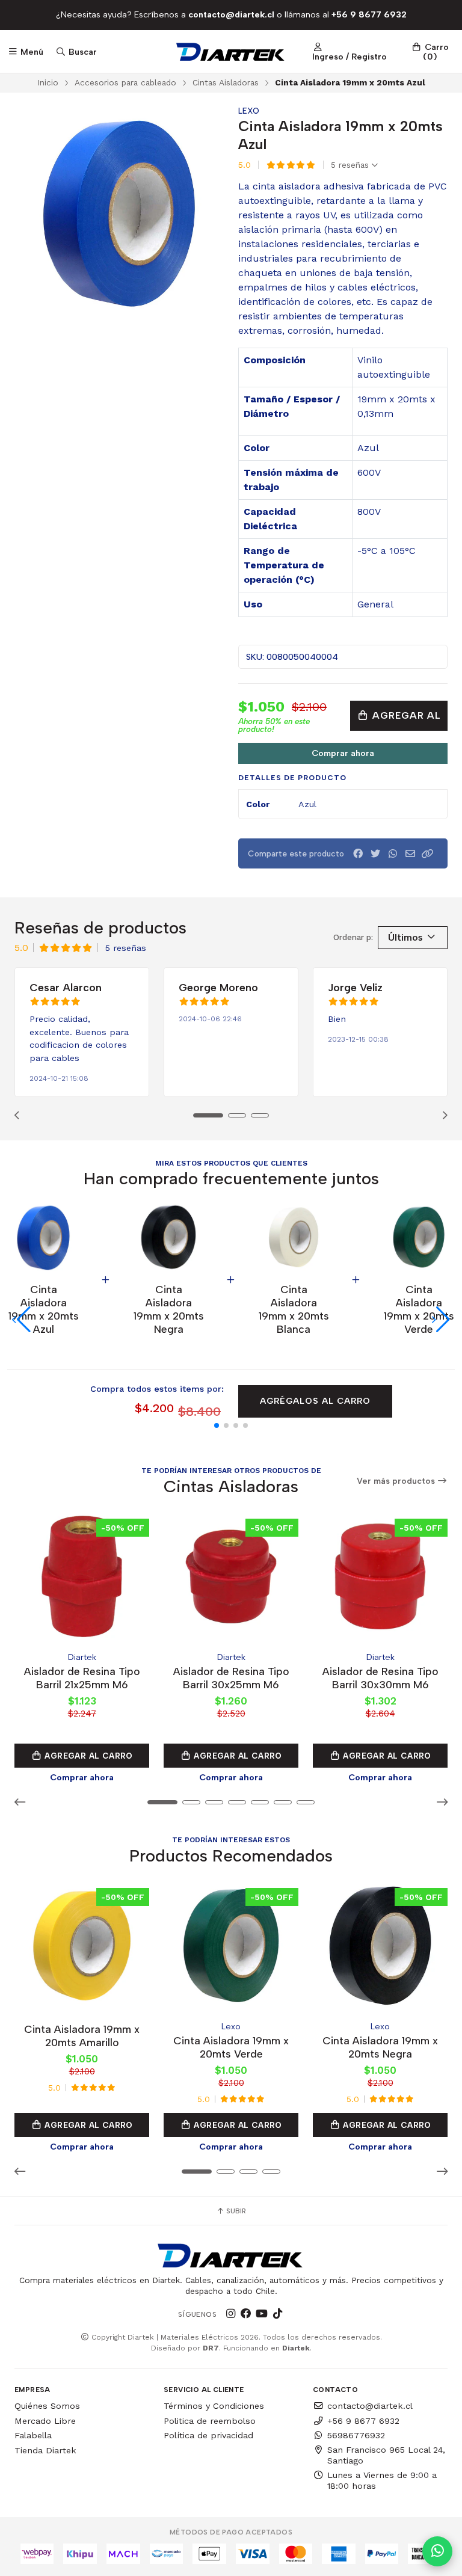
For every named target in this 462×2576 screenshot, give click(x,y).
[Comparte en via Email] (410, 854)
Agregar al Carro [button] (88, 1756)
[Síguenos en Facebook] (246, 2314)
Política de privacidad (208, 2435)
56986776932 (356, 2435)
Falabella (33, 2435)
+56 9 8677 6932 (363, 2421)
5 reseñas (351, 165)
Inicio (48, 82)
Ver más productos (397, 1481)
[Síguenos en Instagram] (230, 2314)
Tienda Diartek (45, 2450)
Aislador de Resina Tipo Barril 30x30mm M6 (380, 1678)
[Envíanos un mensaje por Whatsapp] (437, 2551)
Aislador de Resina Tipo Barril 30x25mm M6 (231, 1678)
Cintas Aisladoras (226, 82)
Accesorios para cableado (125, 82)
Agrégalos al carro (315, 1401)
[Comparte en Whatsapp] (393, 854)
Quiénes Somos (47, 2406)
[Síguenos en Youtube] (262, 2314)
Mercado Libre (45, 2421)
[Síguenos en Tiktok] (277, 2314)
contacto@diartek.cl (370, 2406)
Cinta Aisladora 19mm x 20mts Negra (380, 2047)
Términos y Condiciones (214, 2406)
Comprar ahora (343, 753)
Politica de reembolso (210, 2421)
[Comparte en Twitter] (375, 854)
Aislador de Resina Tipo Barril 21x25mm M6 (82, 1678)
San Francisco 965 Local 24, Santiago (386, 2455)
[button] (428, 854)
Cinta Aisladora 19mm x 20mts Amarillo (82, 2036)
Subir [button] (235, 2211)
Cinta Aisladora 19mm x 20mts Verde (231, 2047)
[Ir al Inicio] (231, 52)
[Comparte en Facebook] (358, 854)
